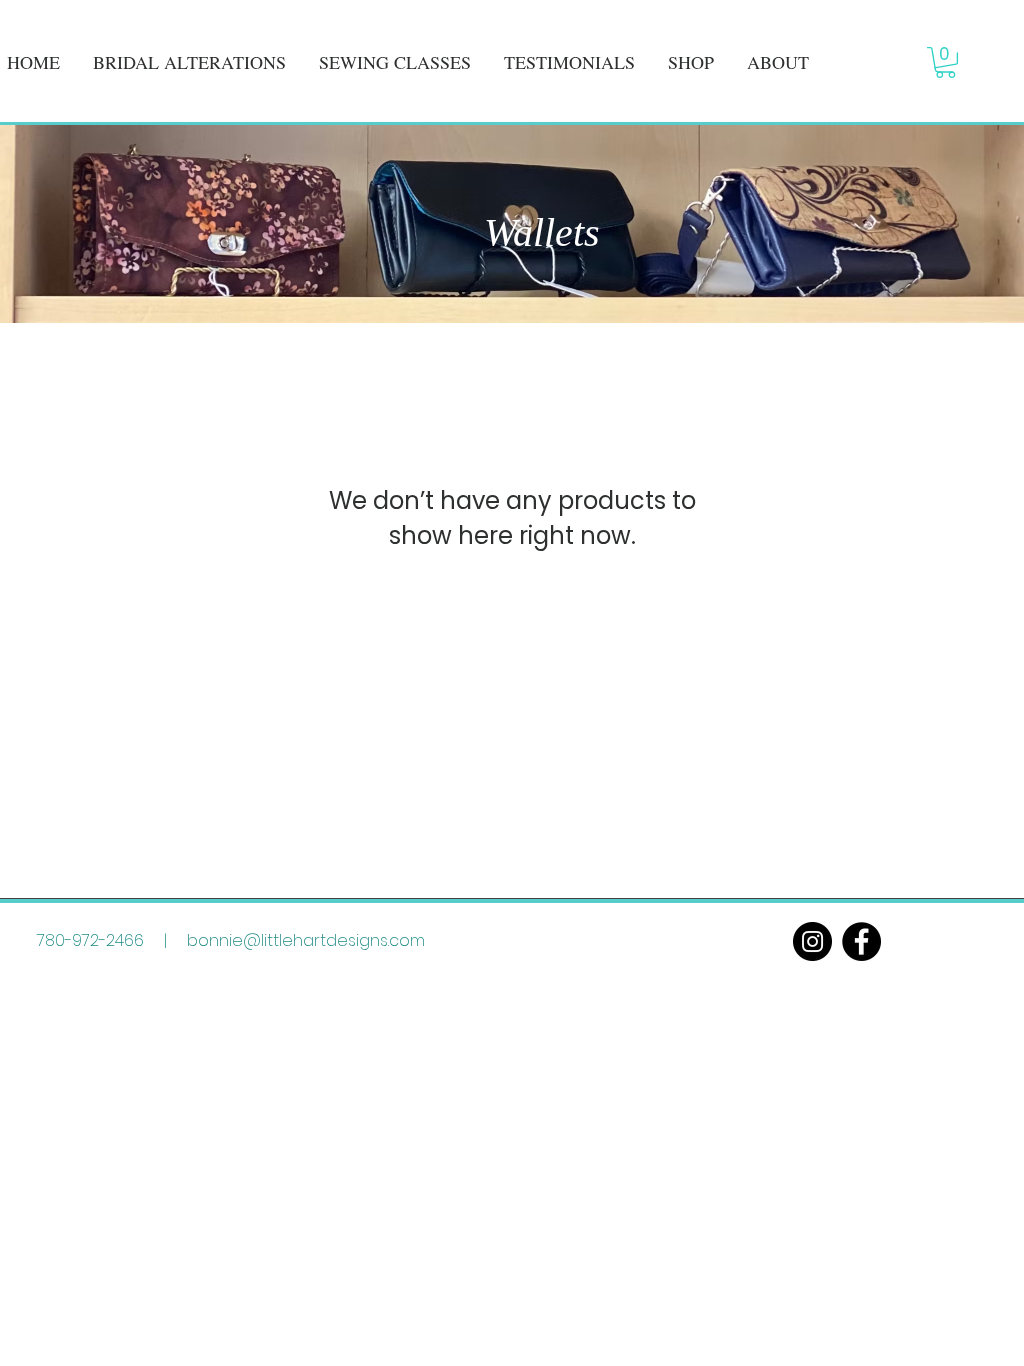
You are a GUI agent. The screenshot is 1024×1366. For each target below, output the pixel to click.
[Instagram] (812, 941)
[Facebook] (861, 941)
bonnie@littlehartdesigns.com (306, 940)
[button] (945, 62)
